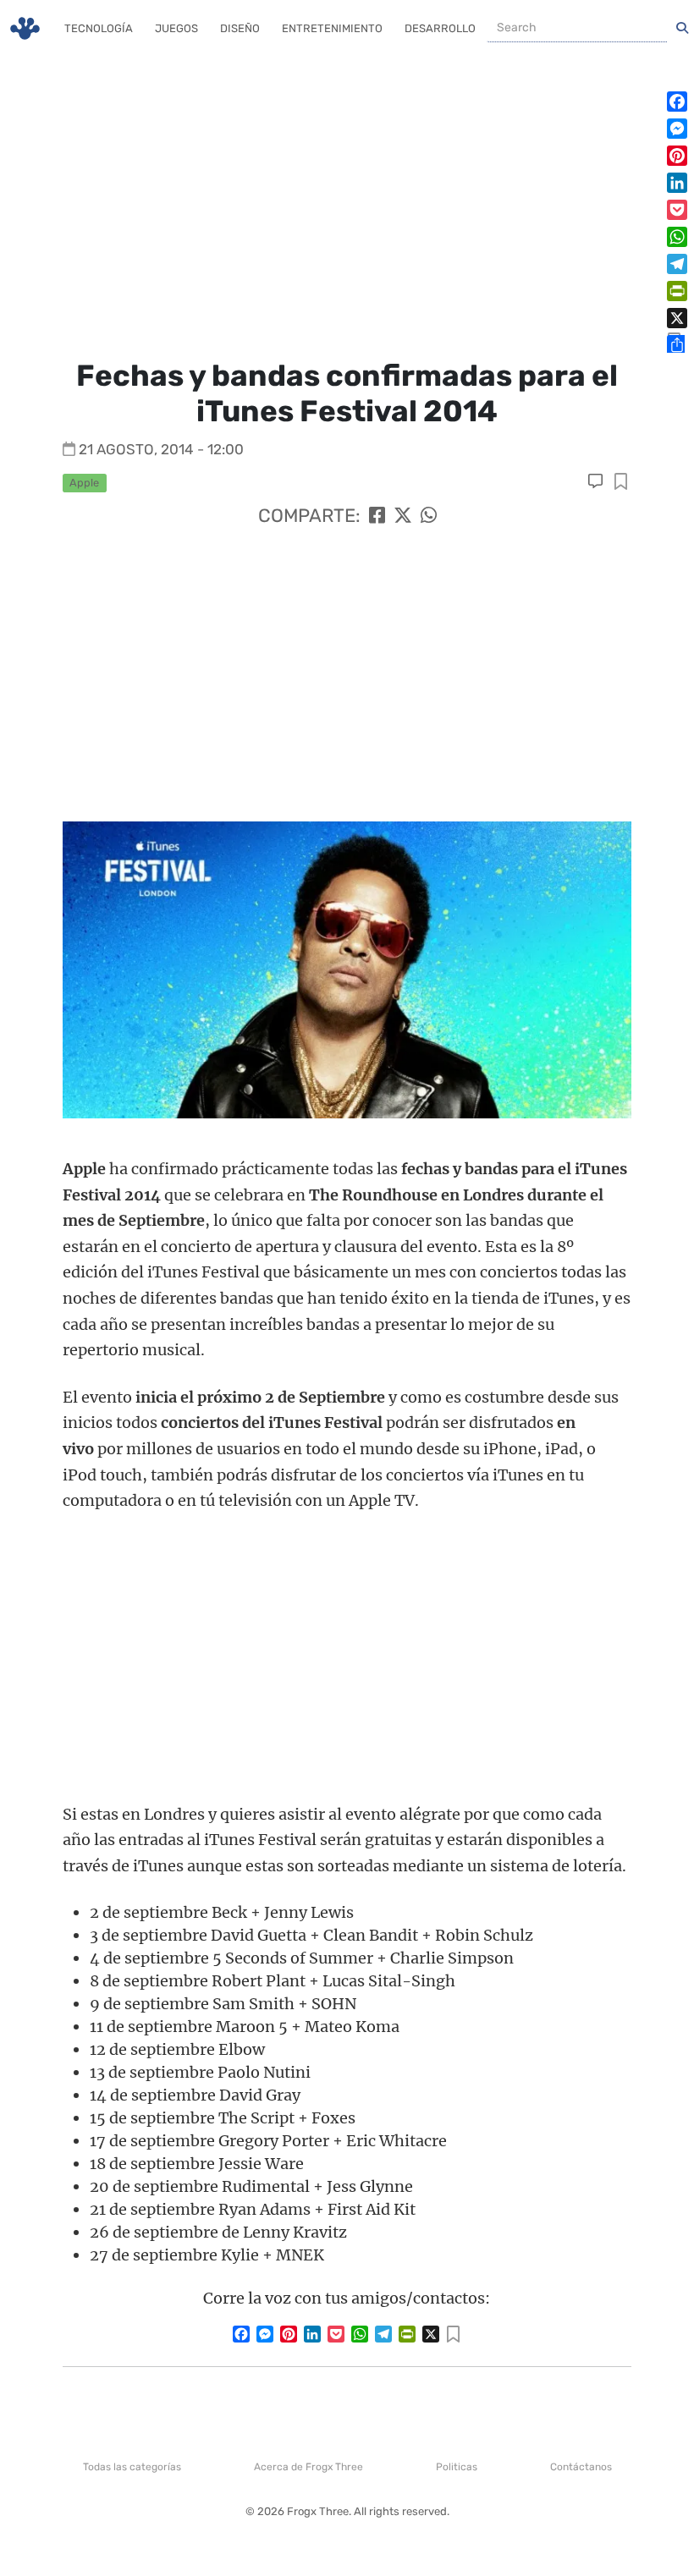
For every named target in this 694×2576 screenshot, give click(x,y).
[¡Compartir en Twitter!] (403, 516)
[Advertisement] (347, 203)
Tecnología (99, 28)
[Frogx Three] (25, 28)
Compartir (621, 483)
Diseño (240, 28)
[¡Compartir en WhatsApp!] (429, 516)
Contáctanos (581, 2467)
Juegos (176, 28)
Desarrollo (440, 28)
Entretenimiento (332, 28)
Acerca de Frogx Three (308, 2467)
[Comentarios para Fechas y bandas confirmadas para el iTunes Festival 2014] (597, 481)
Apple (84, 483)
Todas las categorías (132, 2467)
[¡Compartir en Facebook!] (377, 516)
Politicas (457, 2467)
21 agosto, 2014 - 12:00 (161, 449)
